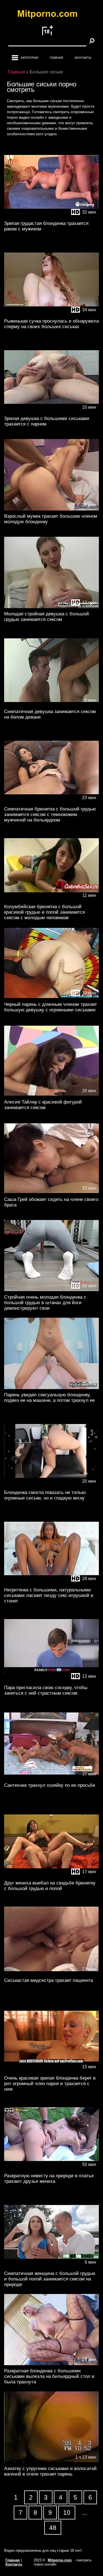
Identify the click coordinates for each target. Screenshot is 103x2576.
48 (53, 2528)
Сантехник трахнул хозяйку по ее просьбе (50, 1785)
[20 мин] (51, 1095)
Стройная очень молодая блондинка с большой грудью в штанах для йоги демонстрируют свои (45, 1303)
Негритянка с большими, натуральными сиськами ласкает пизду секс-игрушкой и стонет (49, 1595)
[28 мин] (51, 705)
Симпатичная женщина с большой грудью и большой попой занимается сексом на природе (50, 2279)
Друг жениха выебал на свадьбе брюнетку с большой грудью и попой (50, 1886)
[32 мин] (51, 216)
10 (67, 2513)
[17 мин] (51, 1876)
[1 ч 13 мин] (51, 2462)
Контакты (83, 58)
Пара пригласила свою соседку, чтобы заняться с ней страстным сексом (46, 1690)
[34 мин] (51, 314)
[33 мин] (51, 1193)
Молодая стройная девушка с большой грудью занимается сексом (47, 617)
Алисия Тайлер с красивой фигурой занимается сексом (43, 1105)
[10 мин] (51, 412)
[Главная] (52, 15)
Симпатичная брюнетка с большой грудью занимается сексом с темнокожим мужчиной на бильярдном (50, 814)
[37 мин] (51, 1778)
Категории (30, 58)
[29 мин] (51, 509)
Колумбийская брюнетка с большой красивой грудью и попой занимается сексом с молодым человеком (44, 912)
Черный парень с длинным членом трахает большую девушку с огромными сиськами (51, 1007)
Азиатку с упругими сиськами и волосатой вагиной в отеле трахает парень (50, 2471)
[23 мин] (51, 802)
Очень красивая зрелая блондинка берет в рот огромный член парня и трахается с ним (50, 2084)
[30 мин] (51, 1388)
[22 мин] (51, 1290)
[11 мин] (51, 900)
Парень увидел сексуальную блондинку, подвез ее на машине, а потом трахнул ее (49, 1398)
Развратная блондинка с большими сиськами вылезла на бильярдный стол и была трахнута (49, 2376)
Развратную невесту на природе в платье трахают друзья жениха (49, 2178)
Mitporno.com (60, 2560)
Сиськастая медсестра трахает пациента (48, 1980)
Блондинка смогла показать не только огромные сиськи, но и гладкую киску (45, 1495)
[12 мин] (51, 607)
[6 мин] (51, 2267)
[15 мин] (51, 2071)
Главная (56, 58)
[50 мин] (51, 2169)
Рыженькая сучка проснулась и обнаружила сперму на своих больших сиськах (51, 324)
